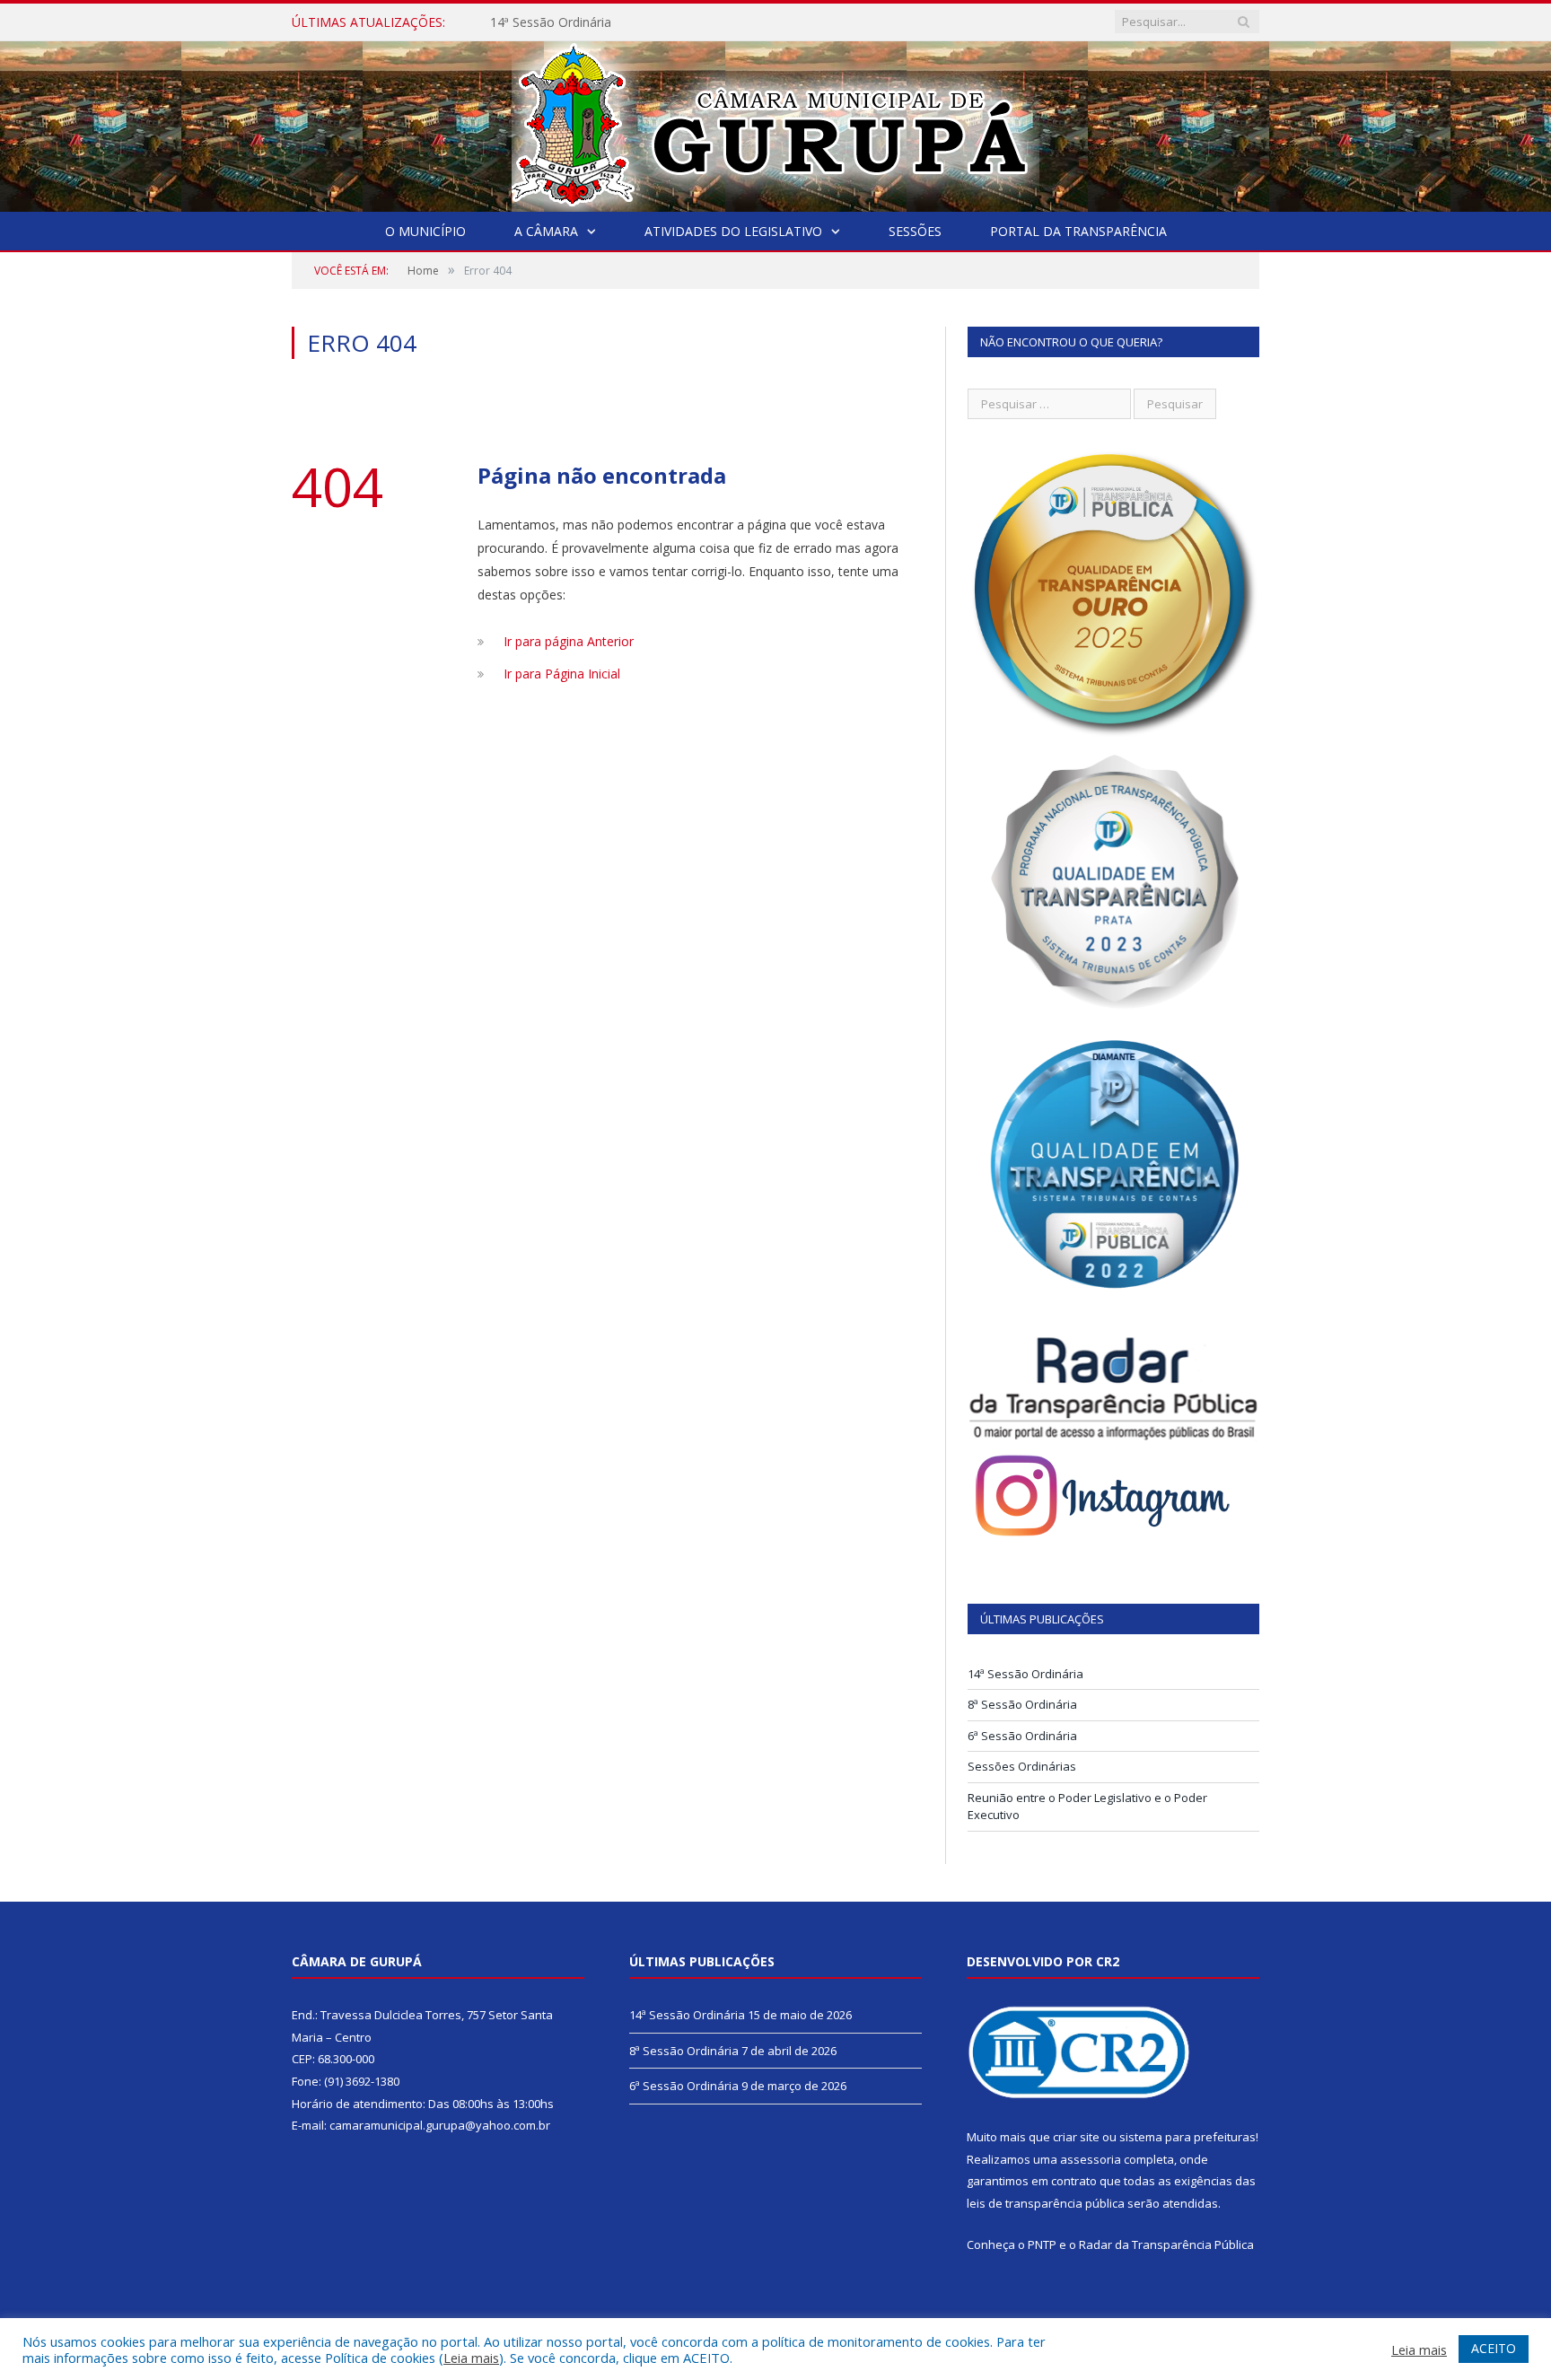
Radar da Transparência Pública (1166, 2244)
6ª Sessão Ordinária (1022, 1736)
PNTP (1042, 2244)
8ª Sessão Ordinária (1022, 1704)
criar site (1076, 2137)
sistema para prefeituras (1187, 2137)
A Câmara (546, 231)
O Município (425, 231)
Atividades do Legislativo (733, 231)
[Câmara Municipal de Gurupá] (775, 122)
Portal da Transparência (1078, 231)
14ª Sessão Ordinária (551, 22)
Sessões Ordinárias (1022, 1766)
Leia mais (471, 2358)
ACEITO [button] (1494, 2348)
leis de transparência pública (1046, 2203)
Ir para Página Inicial (562, 674)
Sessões (915, 231)
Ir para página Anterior (569, 641)
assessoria (1091, 2159)
